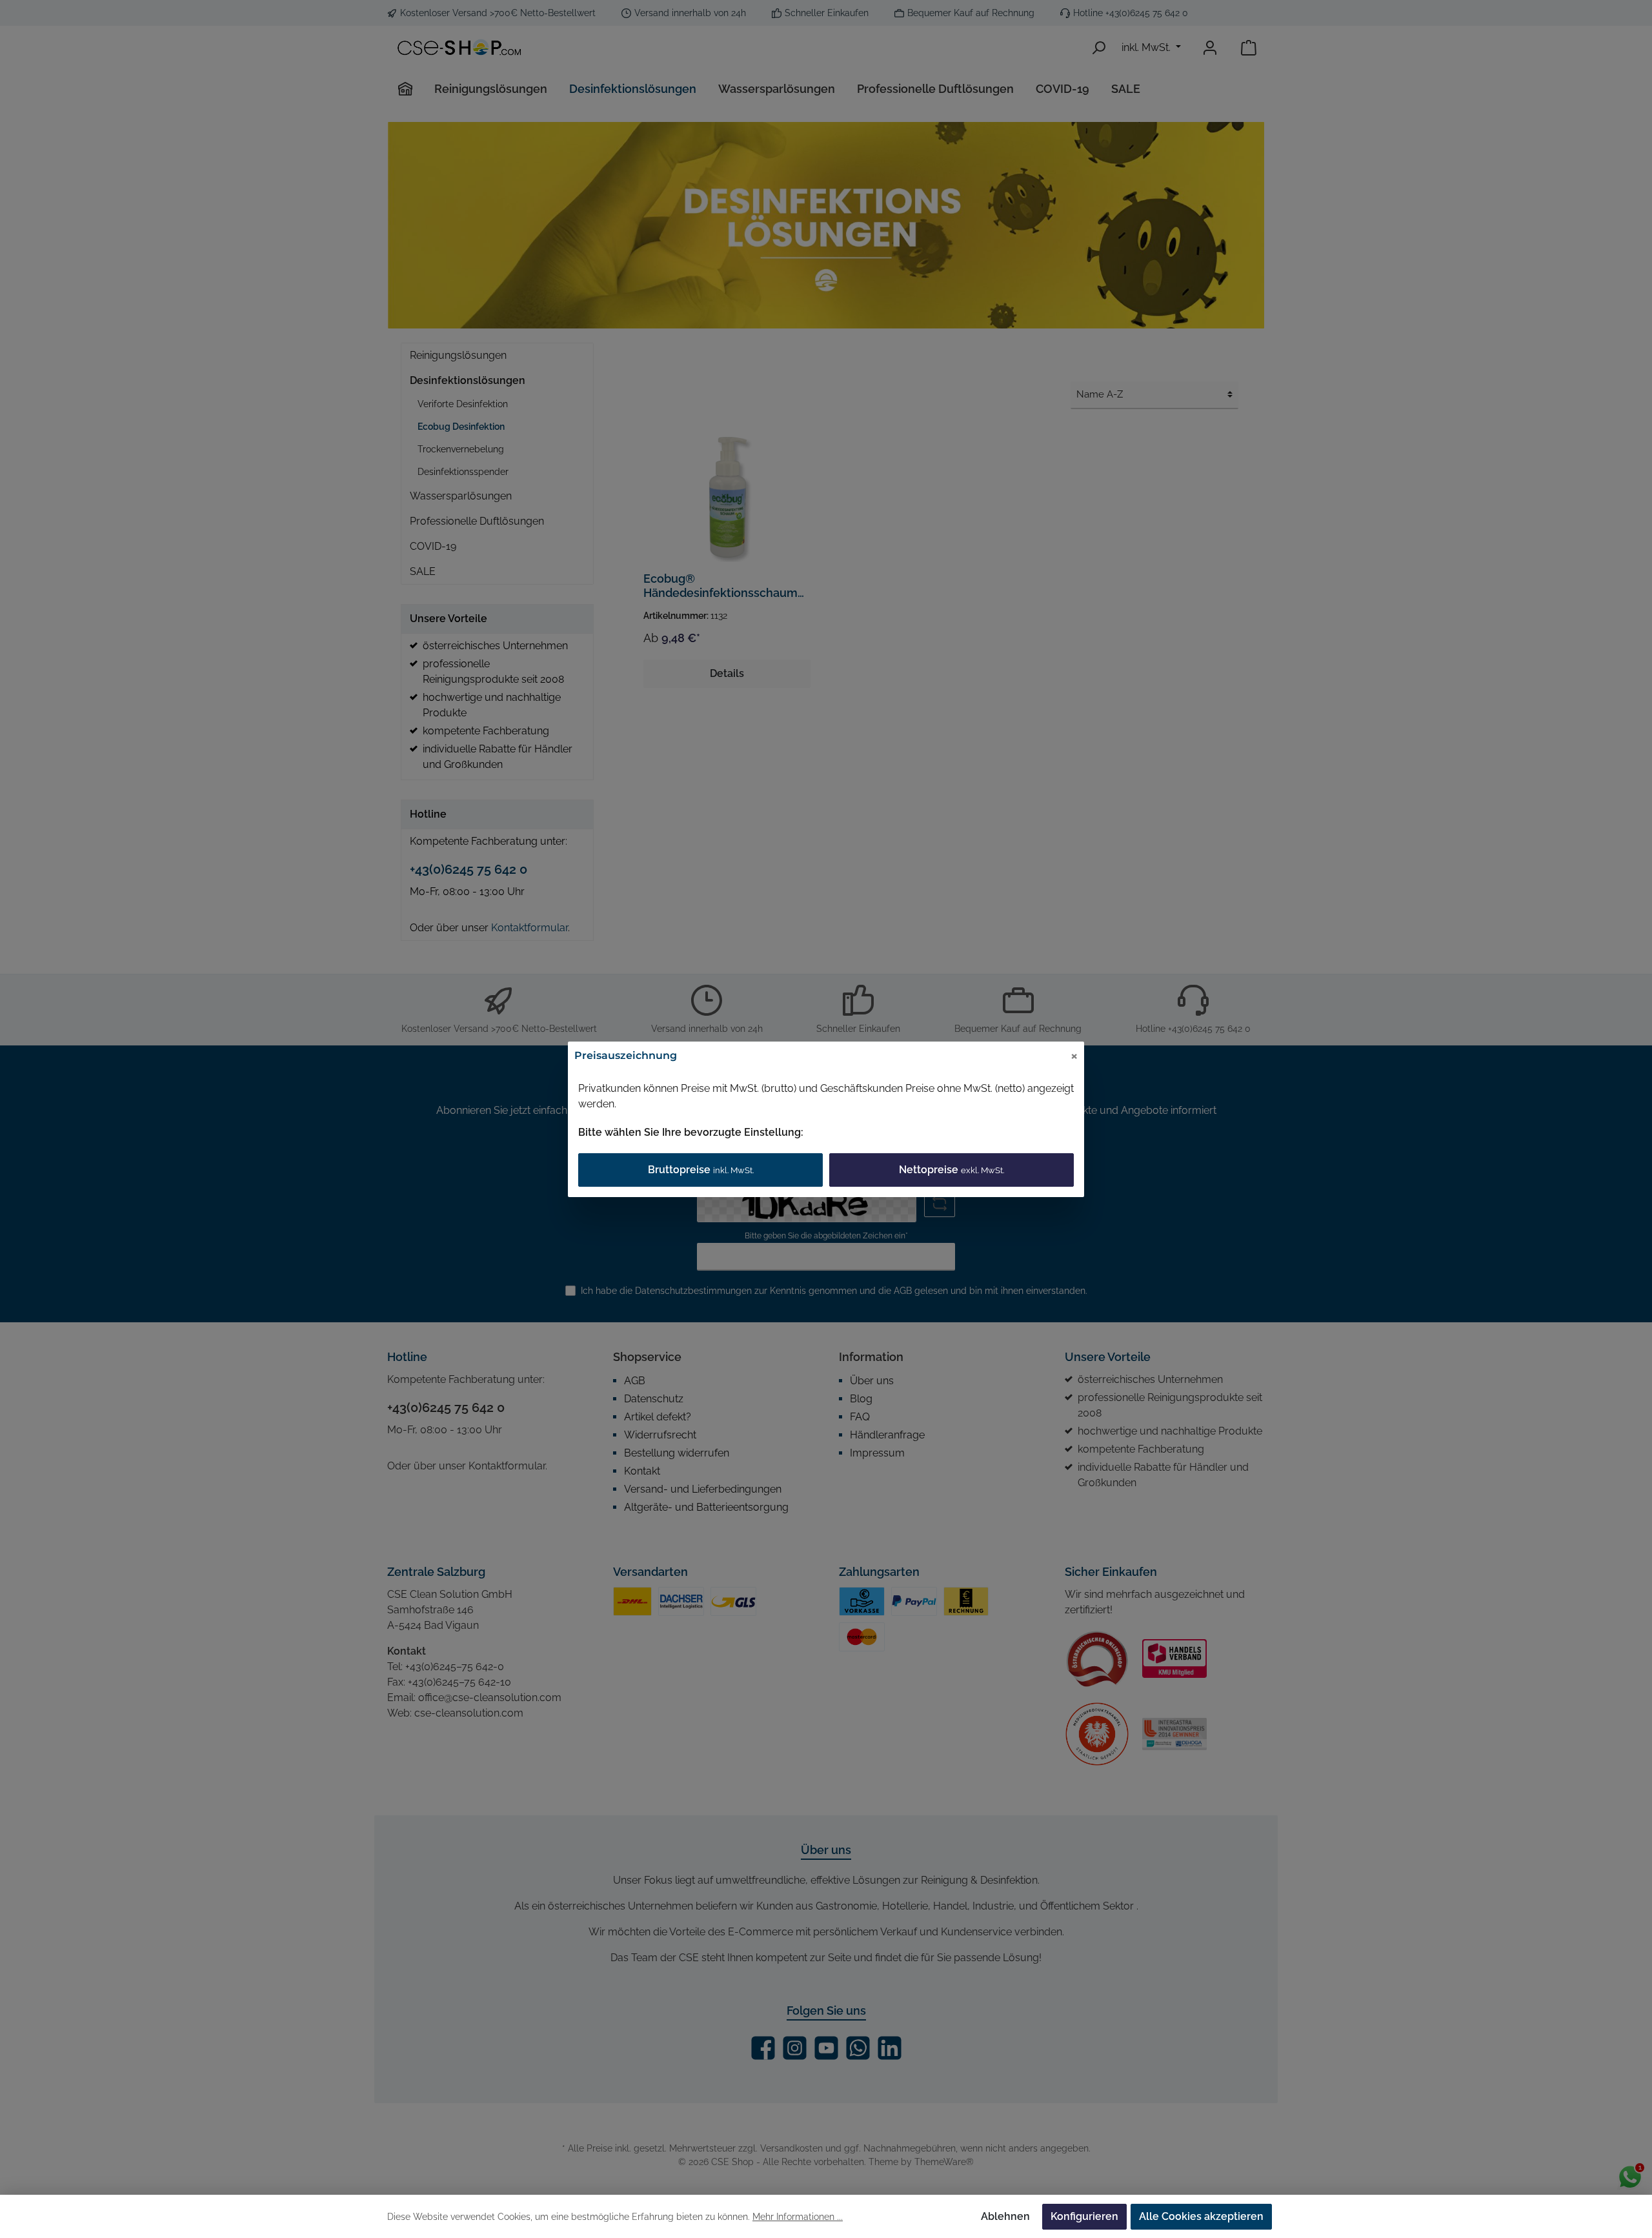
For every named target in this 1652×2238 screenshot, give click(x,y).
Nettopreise (952, 1170)
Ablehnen (1005, 2216)
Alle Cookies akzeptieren (1201, 2216)
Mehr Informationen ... (798, 2217)
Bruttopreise (701, 1170)
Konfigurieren (1084, 2216)
